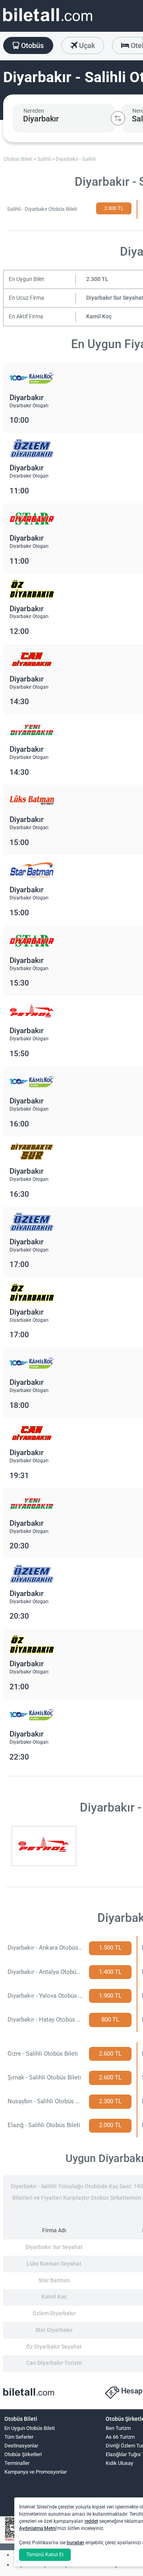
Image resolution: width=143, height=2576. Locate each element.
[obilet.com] (48, 22)
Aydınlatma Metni (38, 2528)
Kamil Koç (99, 317)
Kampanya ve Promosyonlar (36, 2472)
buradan (75, 2543)
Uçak (86, 45)
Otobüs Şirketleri (23, 2454)
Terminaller (17, 2463)
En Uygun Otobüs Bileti (30, 2428)
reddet (91, 2521)
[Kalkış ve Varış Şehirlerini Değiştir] (118, 118)
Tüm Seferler (19, 2437)
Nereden (34, 111)
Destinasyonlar (21, 2446)
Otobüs (32, 45)
